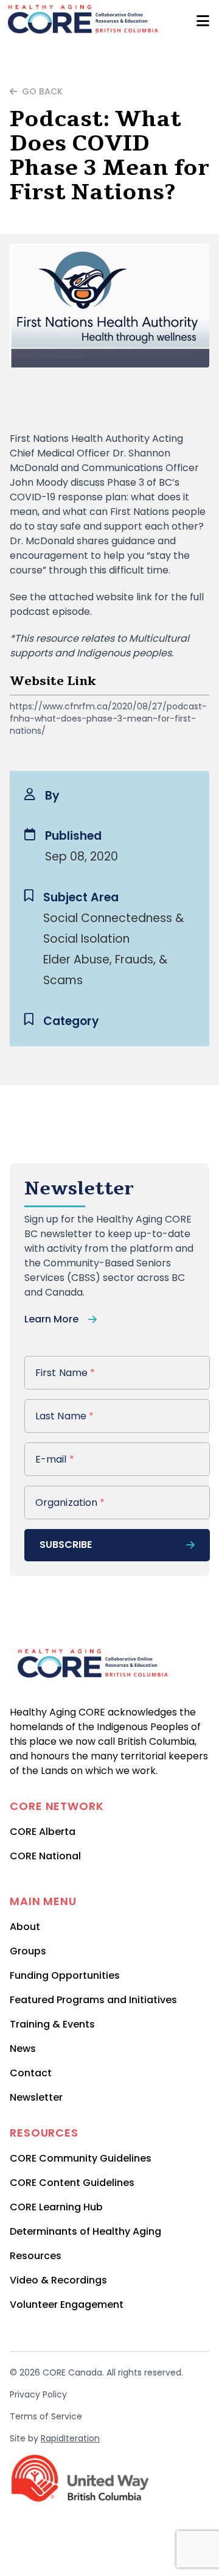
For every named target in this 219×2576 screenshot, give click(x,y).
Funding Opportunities (65, 1975)
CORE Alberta (43, 1832)
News (23, 2049)
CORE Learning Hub (56, 2207)
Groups (28, 1951)
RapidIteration (70, 2438)
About (25, 1927)
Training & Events (52, 2024)
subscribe (66, 1545)
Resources (36, 2256)
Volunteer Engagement (67, 2305)
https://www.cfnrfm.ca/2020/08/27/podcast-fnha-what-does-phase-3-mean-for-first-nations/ (108, 719)
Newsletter (36, 2097)
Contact (31, 2073)
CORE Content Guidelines (72, 2183)
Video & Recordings (58, 2280)
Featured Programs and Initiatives (93, 2000)
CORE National (45, 1856)
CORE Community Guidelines (81, 2158)
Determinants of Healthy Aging (85, 2231)
